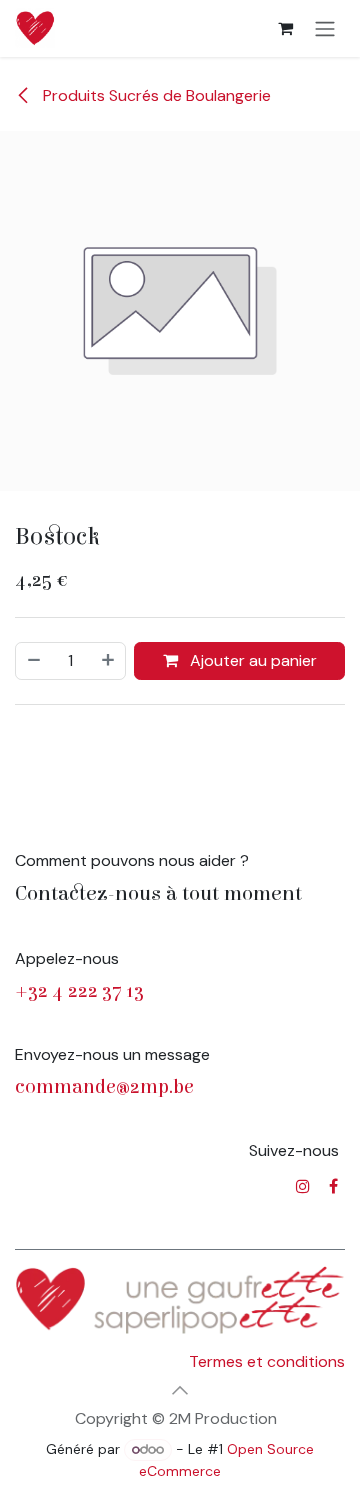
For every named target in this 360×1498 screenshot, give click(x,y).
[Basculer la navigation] (325, 28)
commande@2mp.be (104, 1086)
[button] (180, 1390)
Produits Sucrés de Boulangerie (155, 95)
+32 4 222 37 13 (79, 990)
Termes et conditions (267, 1361)
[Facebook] (333, 1186)
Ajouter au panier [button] (251, 660)
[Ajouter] (109, 661)
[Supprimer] (33, 661)
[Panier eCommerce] (285, 28)
